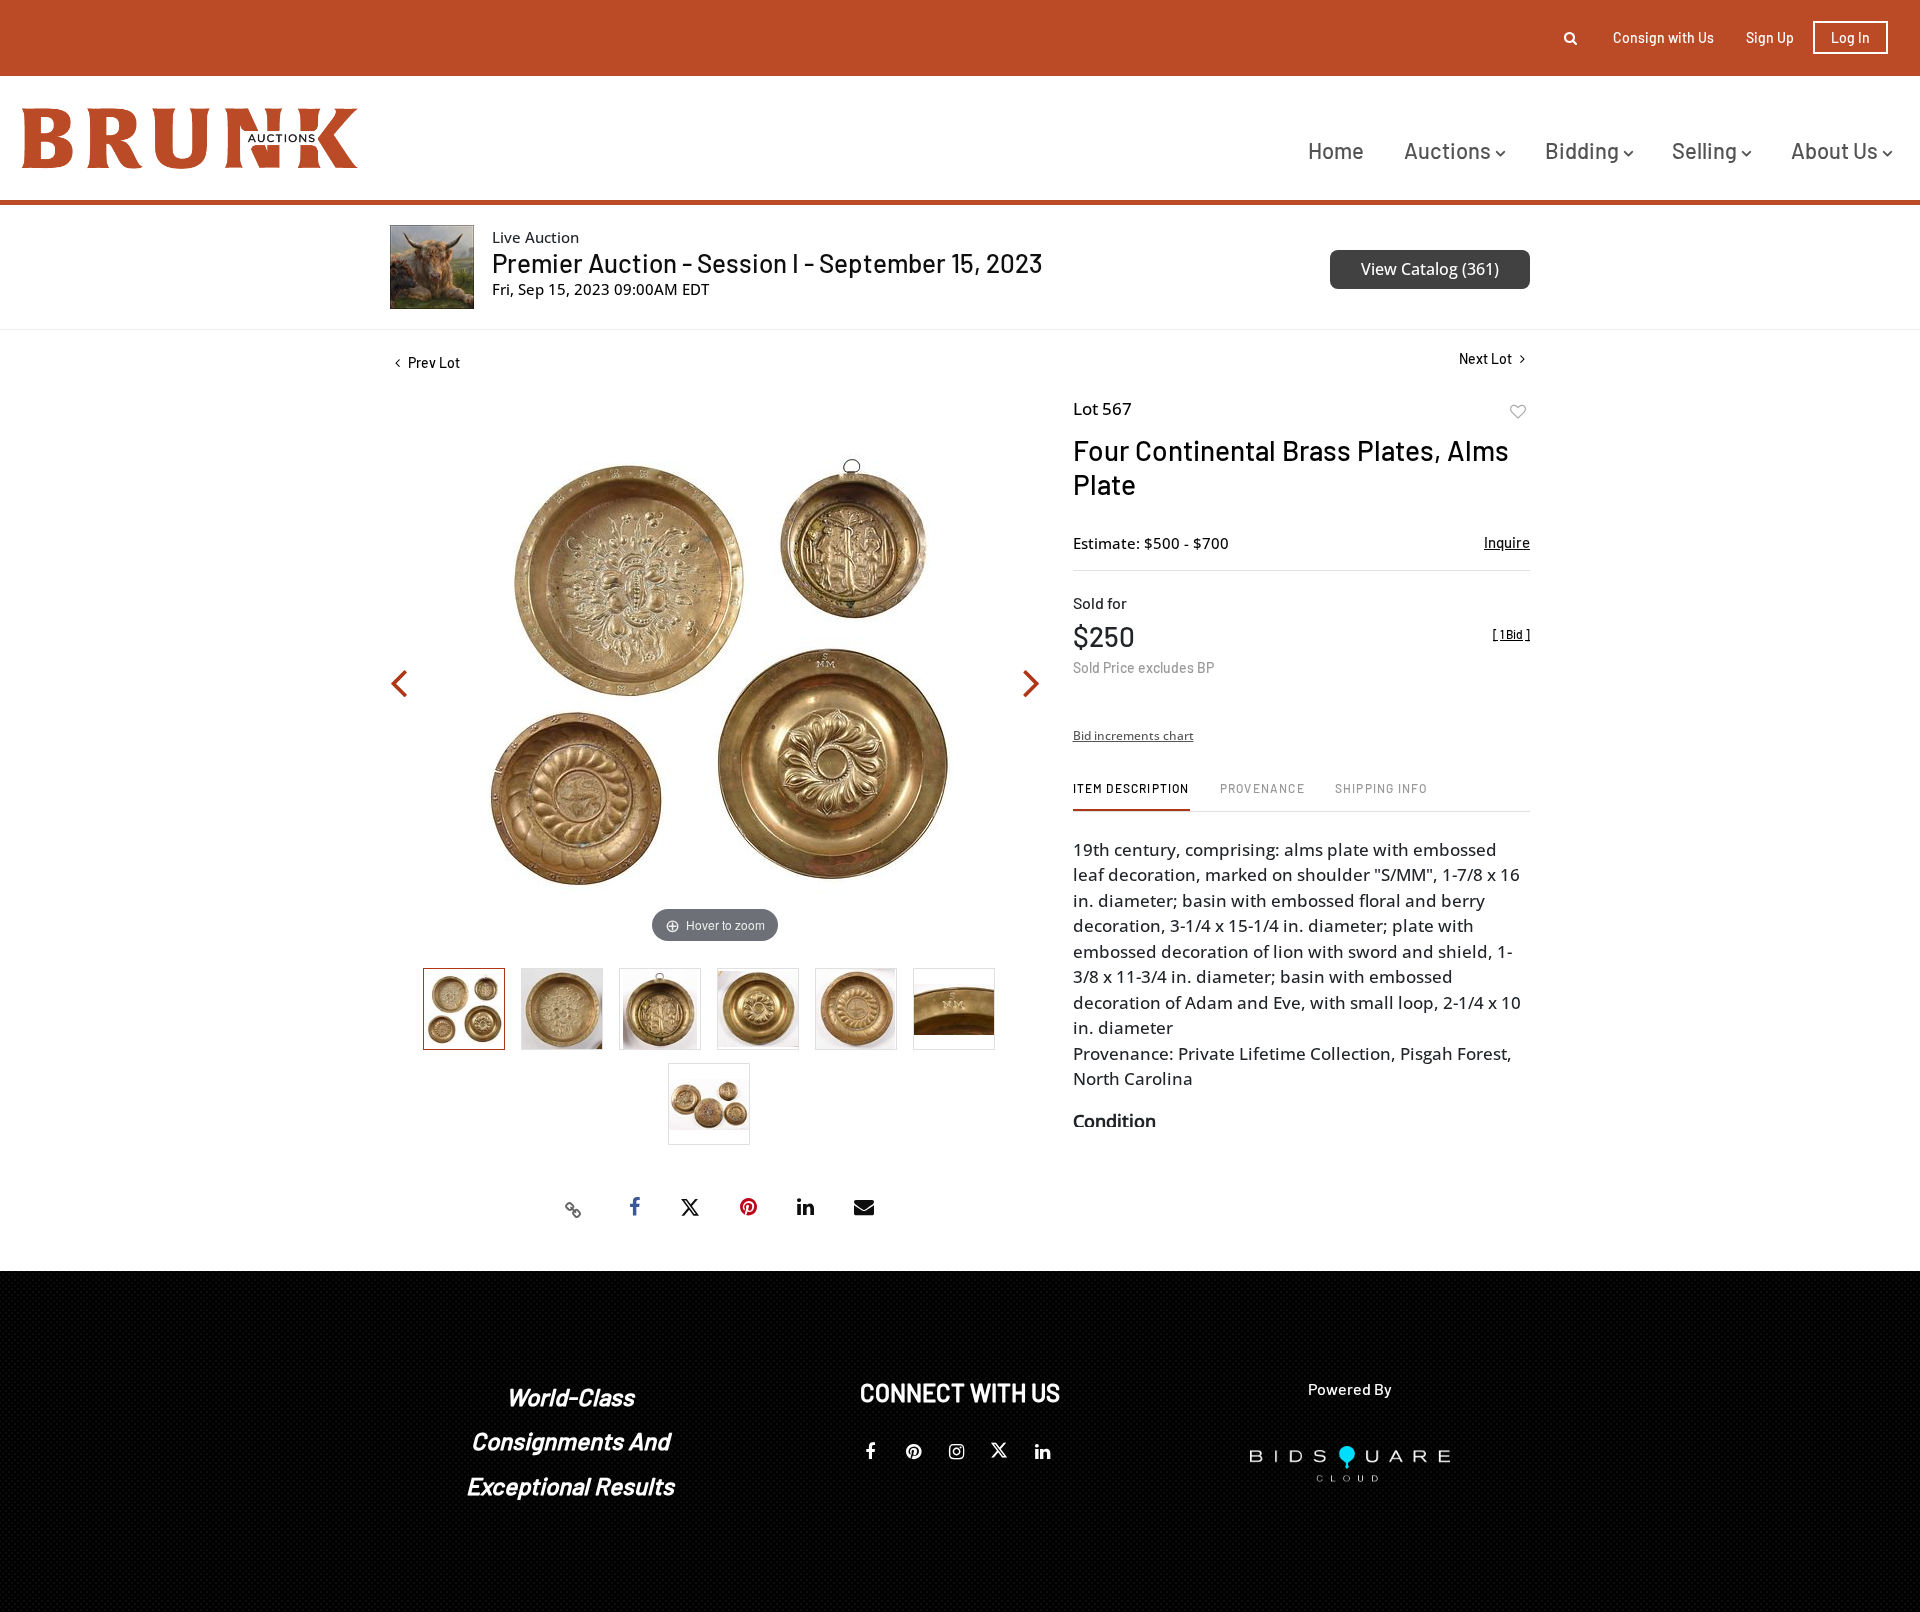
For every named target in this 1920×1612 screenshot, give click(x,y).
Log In (1850, 37)
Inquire (1507, 542)
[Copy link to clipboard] (574, 1208)
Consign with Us (1663, 37)
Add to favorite (1518, 412)
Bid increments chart (1133, 735)
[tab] (1131, 795)
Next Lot (1487, 358)
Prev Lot (432, 362)
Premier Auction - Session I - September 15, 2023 (767, 262)
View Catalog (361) (1430, 269)
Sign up (1770, 37)
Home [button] (1336, 150)
